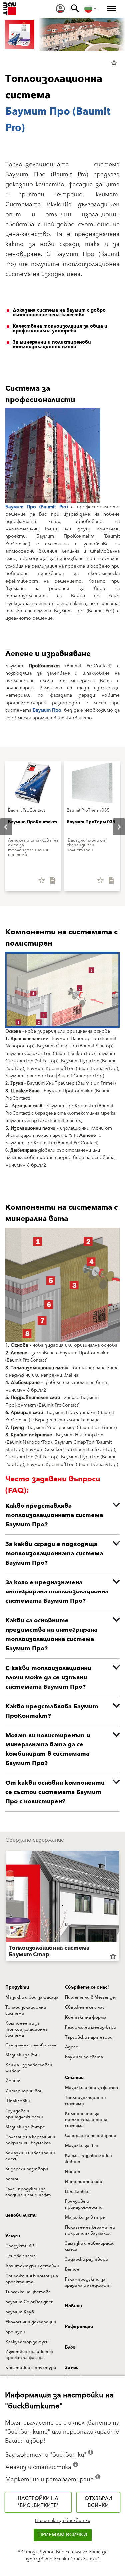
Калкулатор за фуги (27, 2342)
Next (114, 827)
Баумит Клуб (20, 2312)
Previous (6, 1907)
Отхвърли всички (98, 2502)
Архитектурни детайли (32, 2266)
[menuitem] (60, 9)
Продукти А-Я (20, 2246)
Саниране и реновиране (31, 2045)
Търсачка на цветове (28, 2292)
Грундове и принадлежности (24, 2114)
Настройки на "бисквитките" (38, 2502)
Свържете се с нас (85, 2007)
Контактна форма (86, 2017)
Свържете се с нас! (87, 1987)
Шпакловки (18, 2101)
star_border (114, 63)
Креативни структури (31, 2368)
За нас (72, 2368)
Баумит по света (84, 2057)
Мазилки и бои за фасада (32, 1997)
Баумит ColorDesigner (29, 2302)
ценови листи (21, 2215)
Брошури (15, 2332)
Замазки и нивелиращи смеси (30, 2156)
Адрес (71, 2047)
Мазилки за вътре (25, 2127)
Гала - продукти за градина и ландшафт (28, 2192)
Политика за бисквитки (63, 2521)
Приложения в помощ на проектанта (32, 2279)
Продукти (17, 1987)
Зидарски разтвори (27, 2169)
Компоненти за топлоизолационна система (26, 2029)
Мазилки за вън (22, 2055)
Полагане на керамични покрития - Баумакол (30, 2140)
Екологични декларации (31, 2322)
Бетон (12, 2179)
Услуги (13, 2236)
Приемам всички (63, 2535)
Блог (70, 2347)
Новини (73, 2306)
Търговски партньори (89, 2037)
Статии (74, 2078)
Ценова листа (20, 2256)
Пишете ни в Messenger (91, 1997)
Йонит (13, 2081)
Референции (79, 2327)
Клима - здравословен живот (29, 2068)
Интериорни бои (24, 2091)
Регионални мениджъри (90, 2027)
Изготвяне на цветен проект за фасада (29, 2355)
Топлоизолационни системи (26, 2010)
